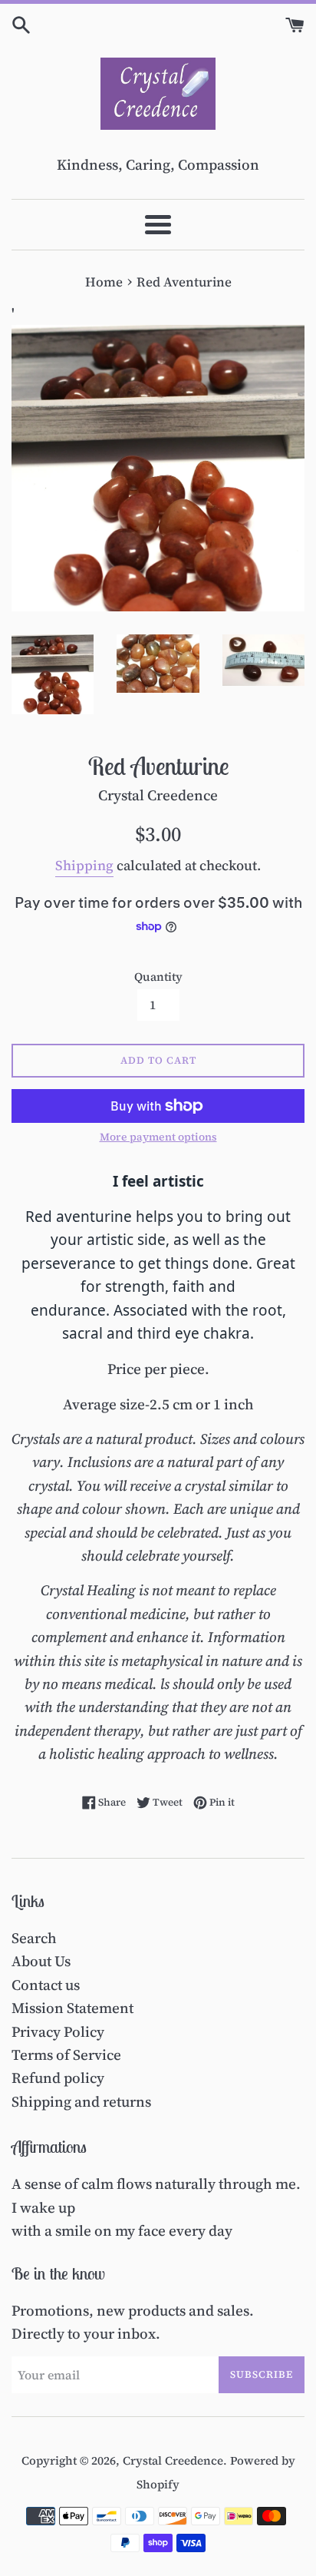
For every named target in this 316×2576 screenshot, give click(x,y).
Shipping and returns (81, 2101)
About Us (41, 1961)
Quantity (158, 977)
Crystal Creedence (173, 2460)
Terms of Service (66, 2055)
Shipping (84, 865)
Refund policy (58, 2078)
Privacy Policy (58, 2031)
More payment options (158, 1137)
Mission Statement (72, 2008)
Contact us (46, 1985)
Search (34, 1938)
